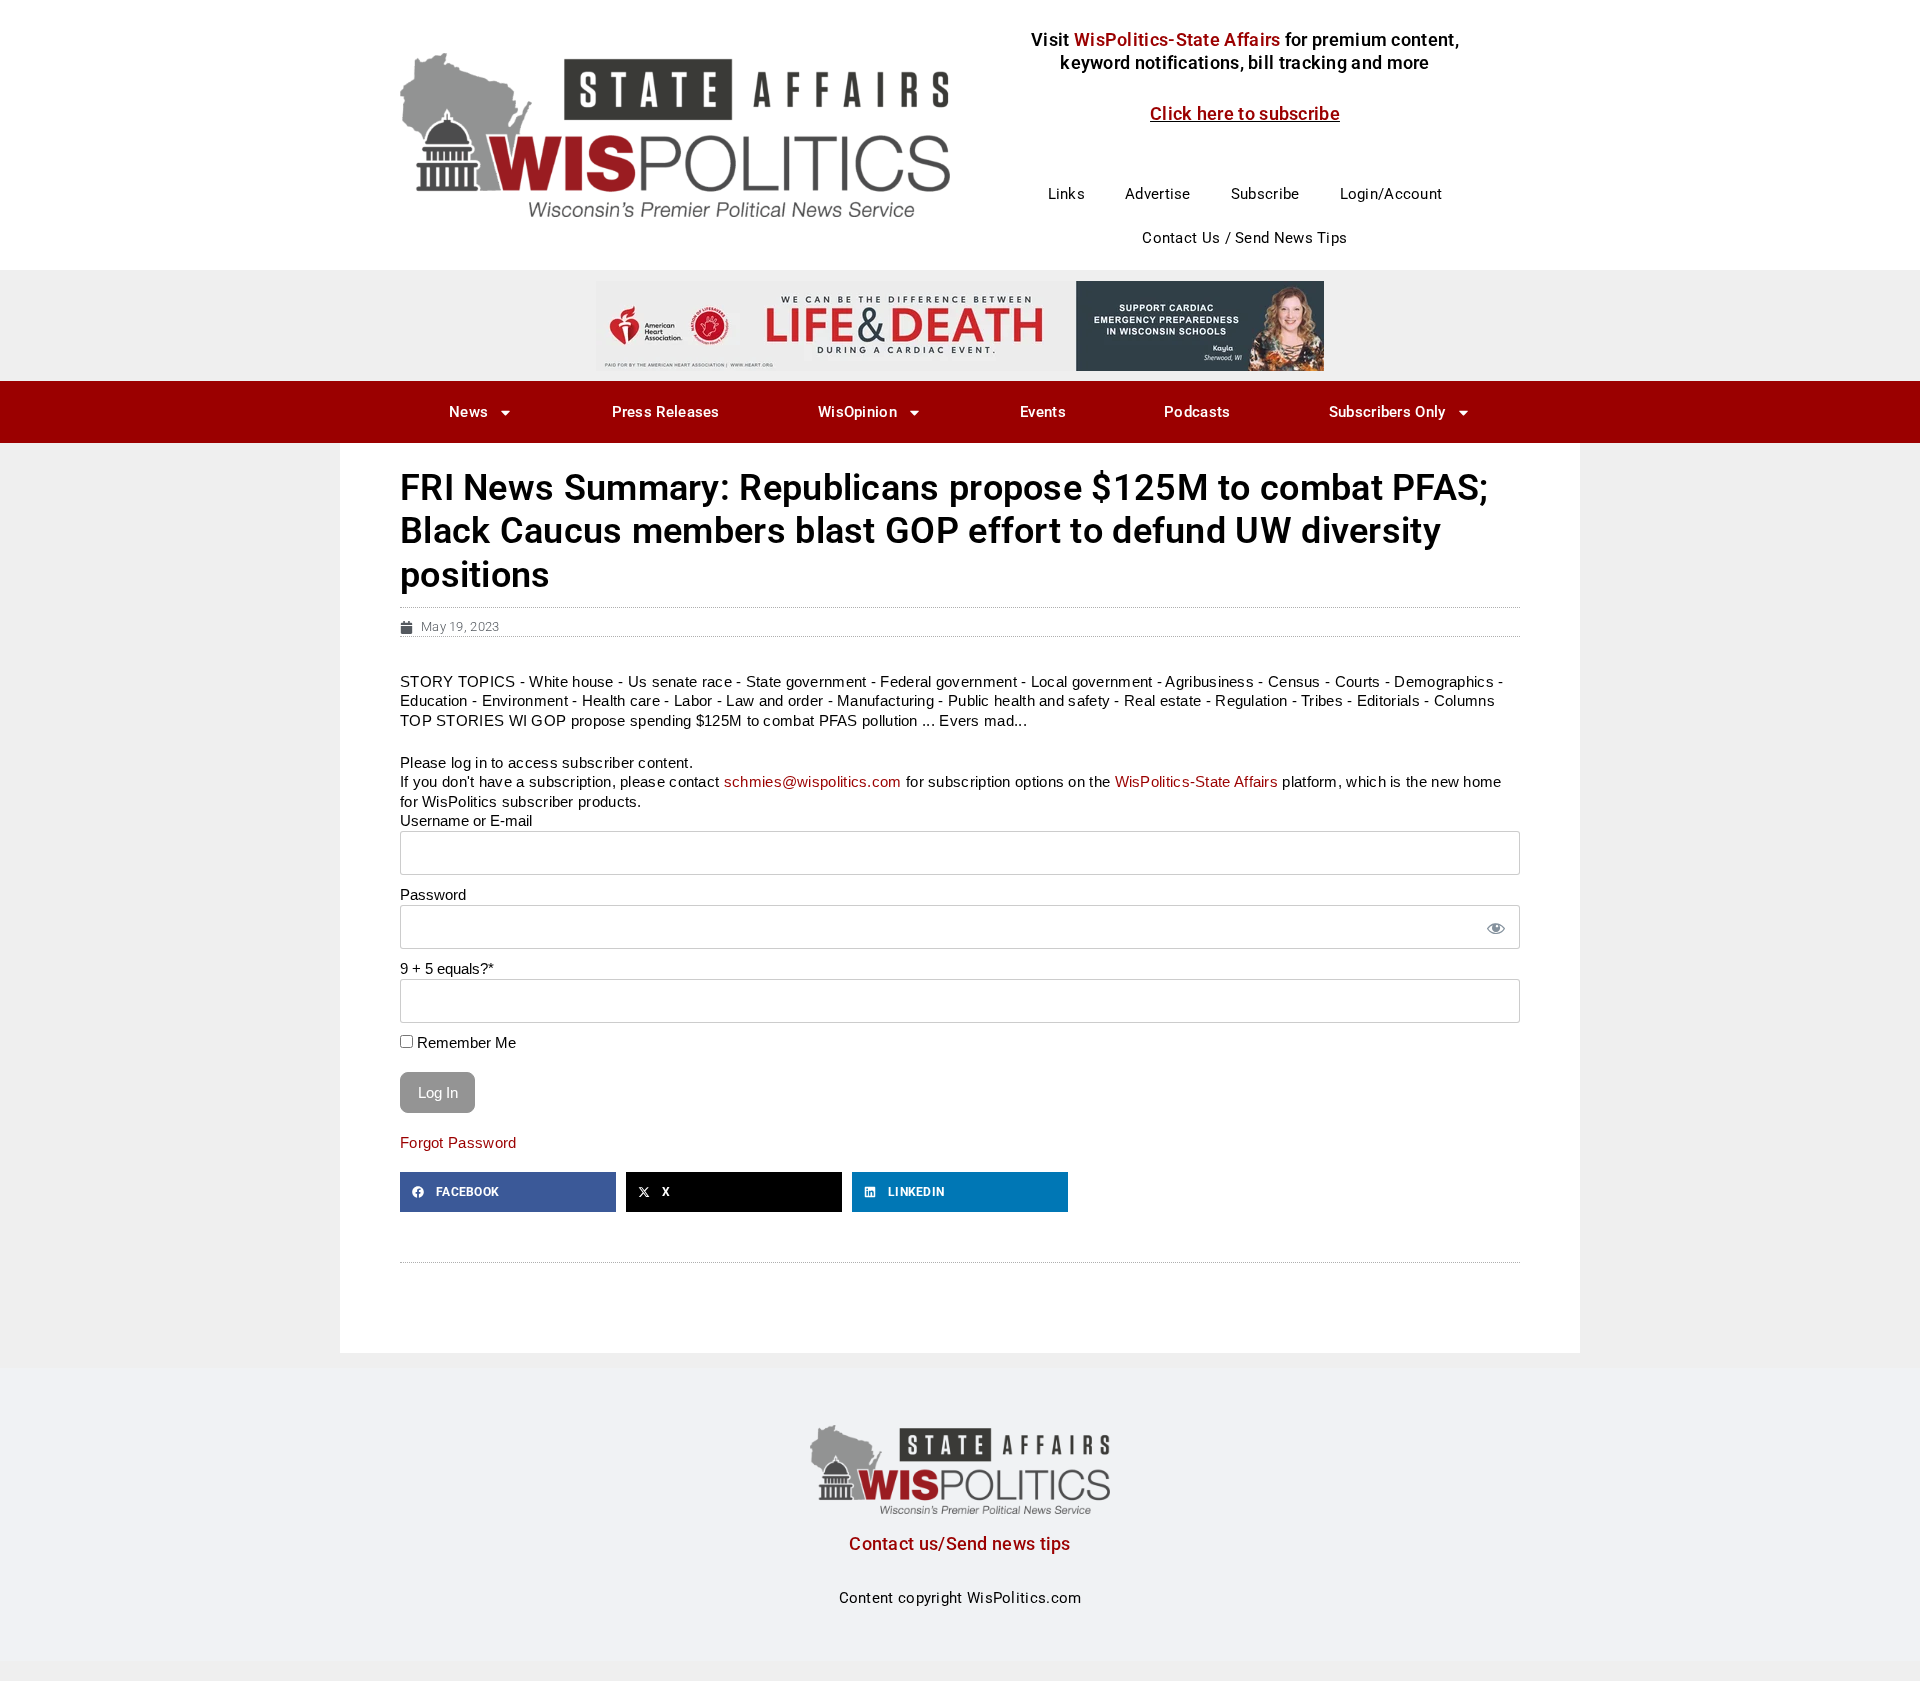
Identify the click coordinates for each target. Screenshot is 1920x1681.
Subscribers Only (1387, 412)
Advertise (1158, 194)
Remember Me (464, 1042)
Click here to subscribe (1245, 113)
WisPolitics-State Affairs (1197, 781)
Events (1043, 412)
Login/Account (1391, 194)
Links (1067, 194)
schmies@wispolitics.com (813, 781)
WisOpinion (857, 412)
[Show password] (1495, 927)
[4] (960, 325)
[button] (508, 1192)
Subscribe (1265, 194)
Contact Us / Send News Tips (1244, 238)
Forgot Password (458, 1142)
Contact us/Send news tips (960, 1543)
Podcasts (1197, 412)
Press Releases (666, 412)
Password (433, 894)
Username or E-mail (466, 820)
